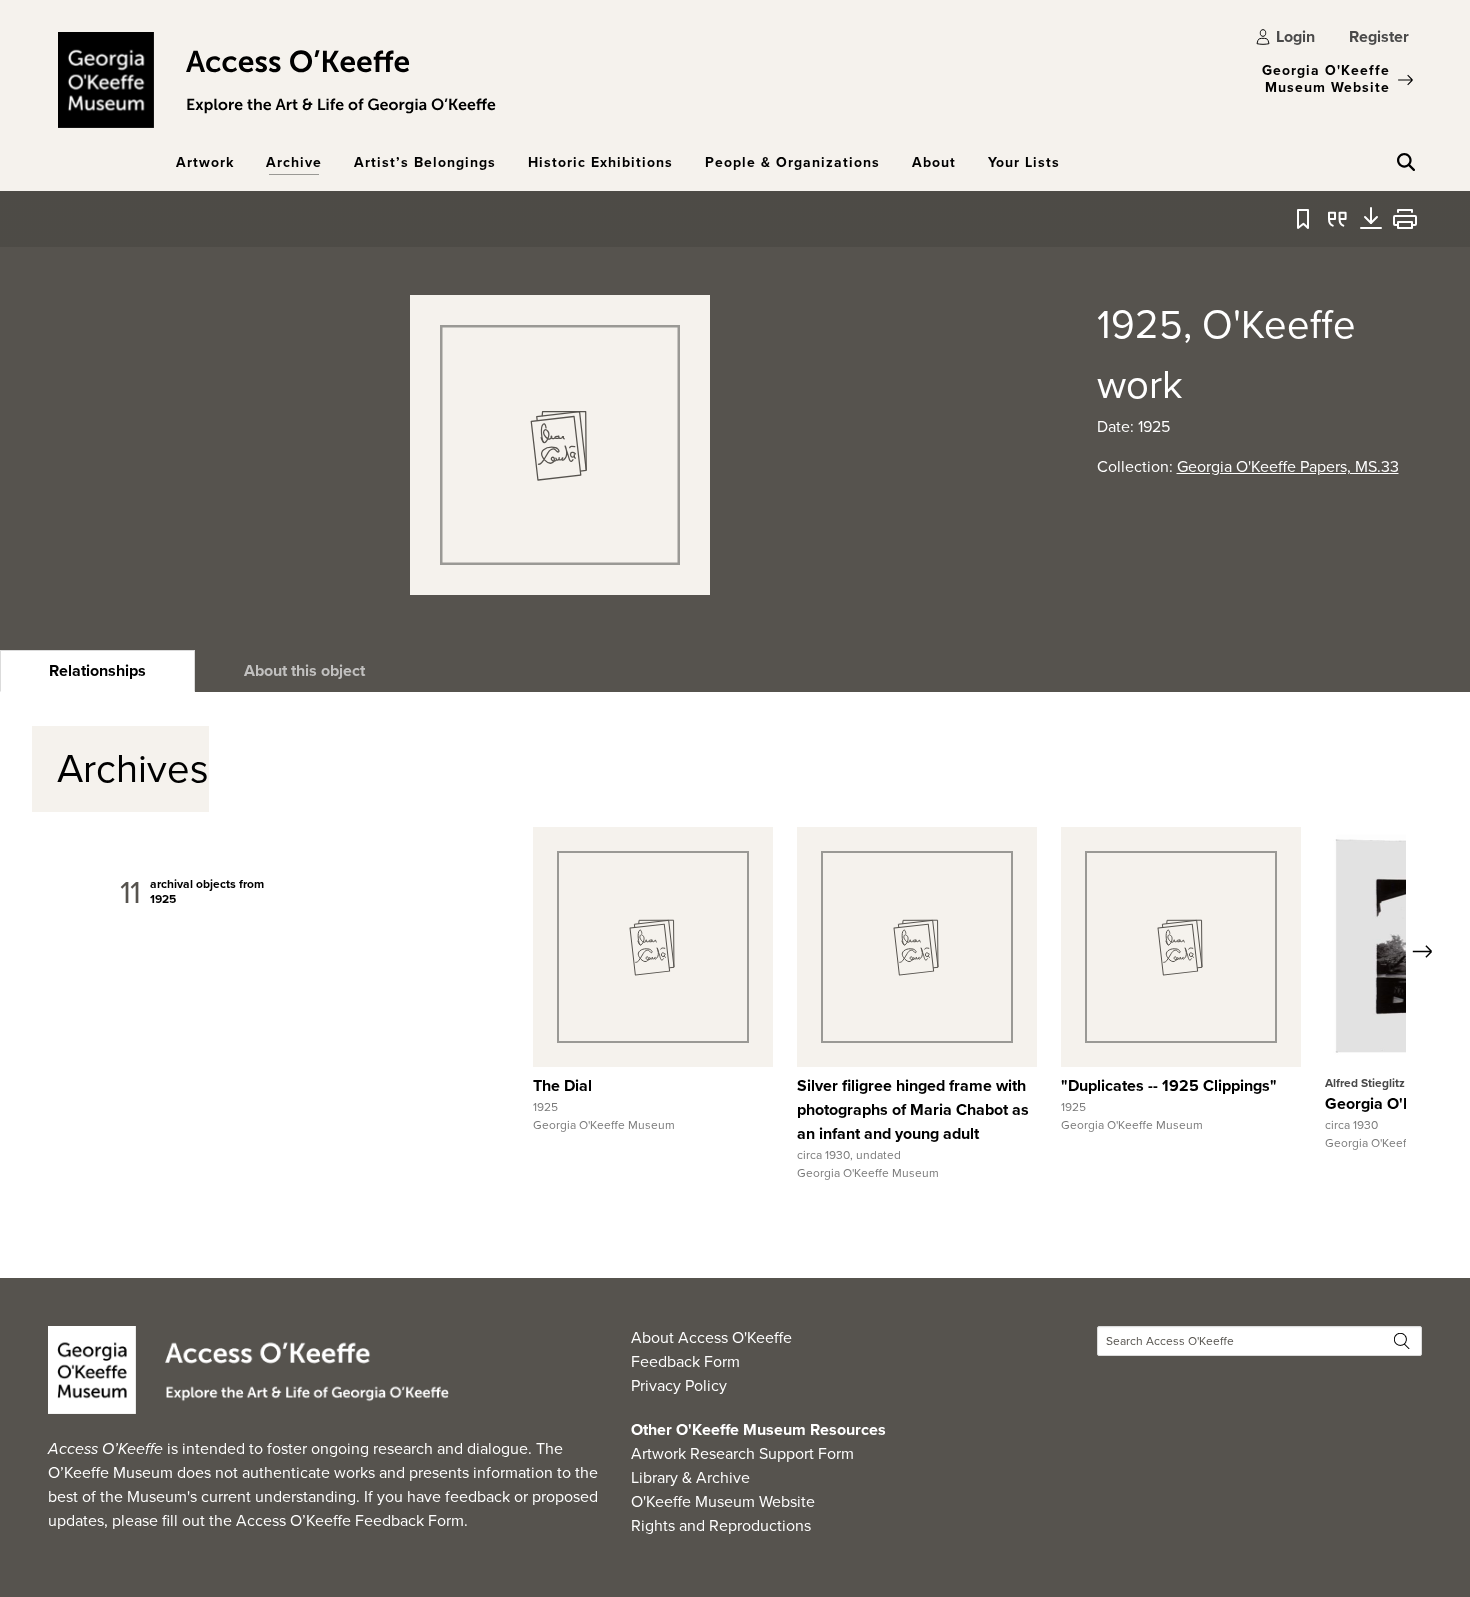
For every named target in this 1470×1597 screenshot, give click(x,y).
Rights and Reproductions (721, 1525)
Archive (294, 162)
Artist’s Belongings (425, 162)
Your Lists (1024, 162)
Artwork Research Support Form (742, 1453)
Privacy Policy (679, 1385)
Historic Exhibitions (600, 162)
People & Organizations (792, 162)
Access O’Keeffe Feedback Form (350, 1520)
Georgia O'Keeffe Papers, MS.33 (1288, 466)
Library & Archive (690, 1477)
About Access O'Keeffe (711, 1337)
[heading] (97, 671)
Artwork (205, 162)
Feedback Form (685, 1361)
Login (1295, 36)
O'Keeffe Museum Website (723, 1501)
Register (1379, 36)
